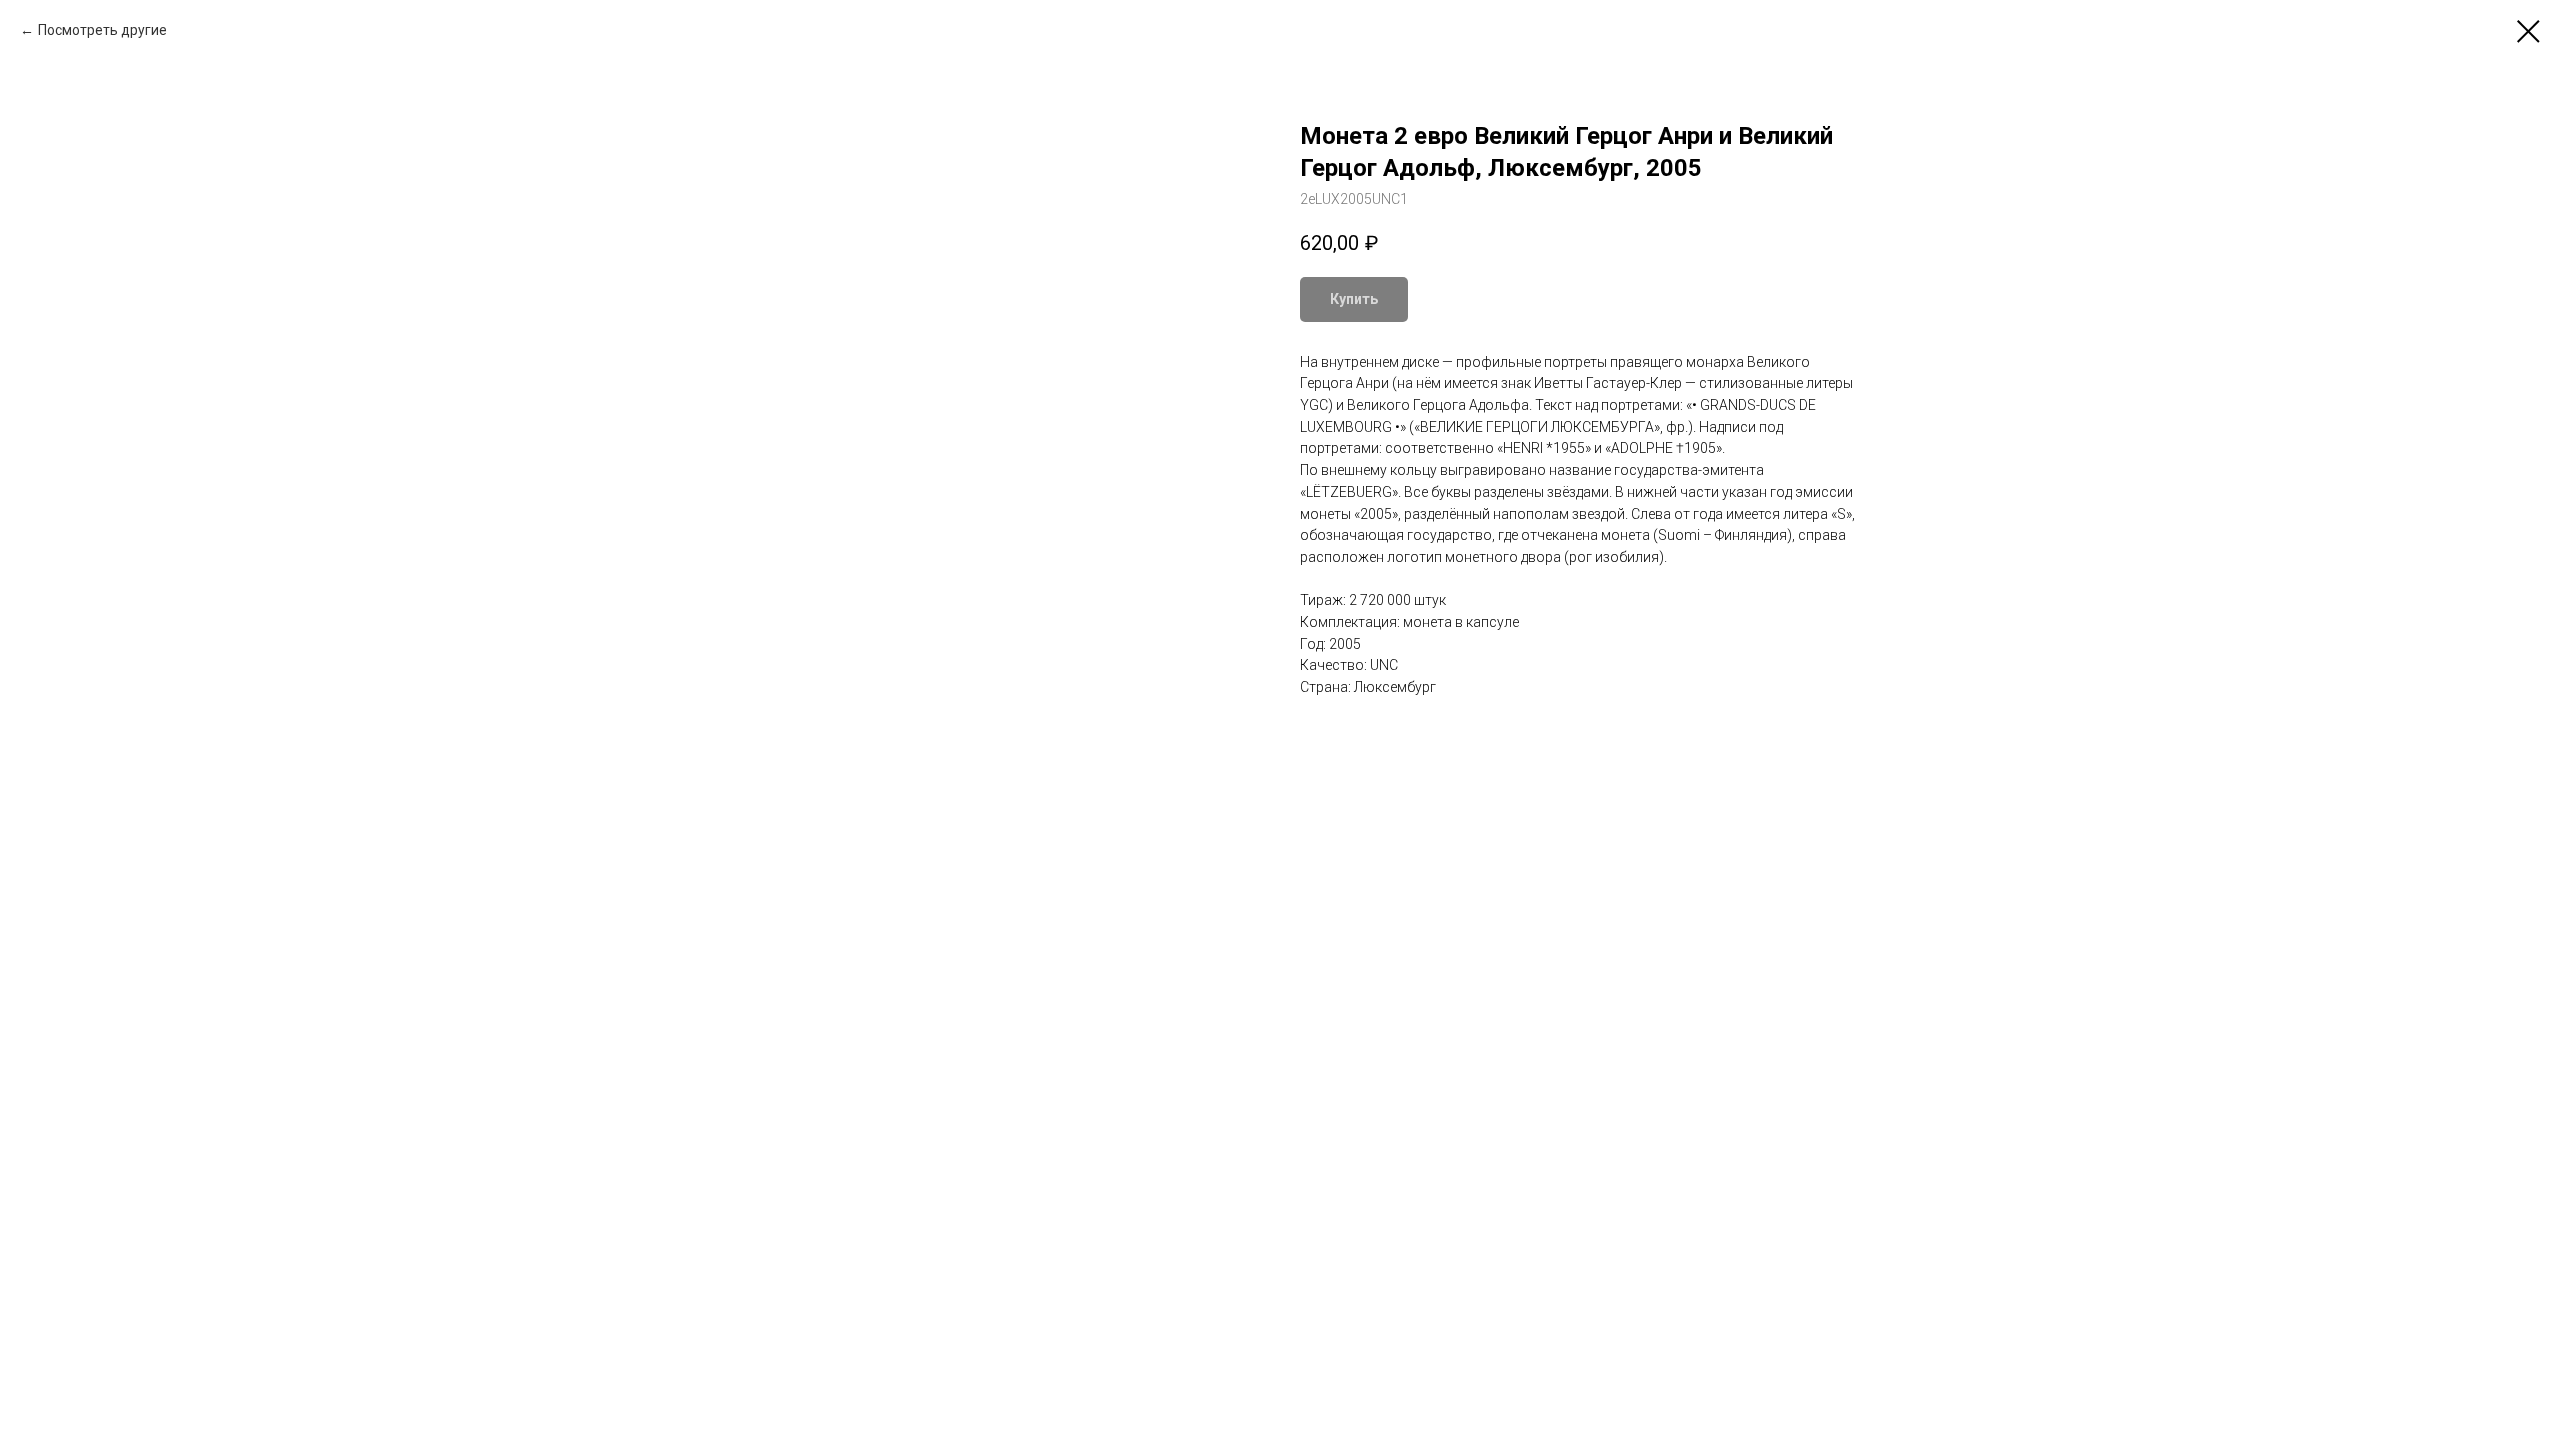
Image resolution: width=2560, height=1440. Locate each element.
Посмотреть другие (102, 30)
